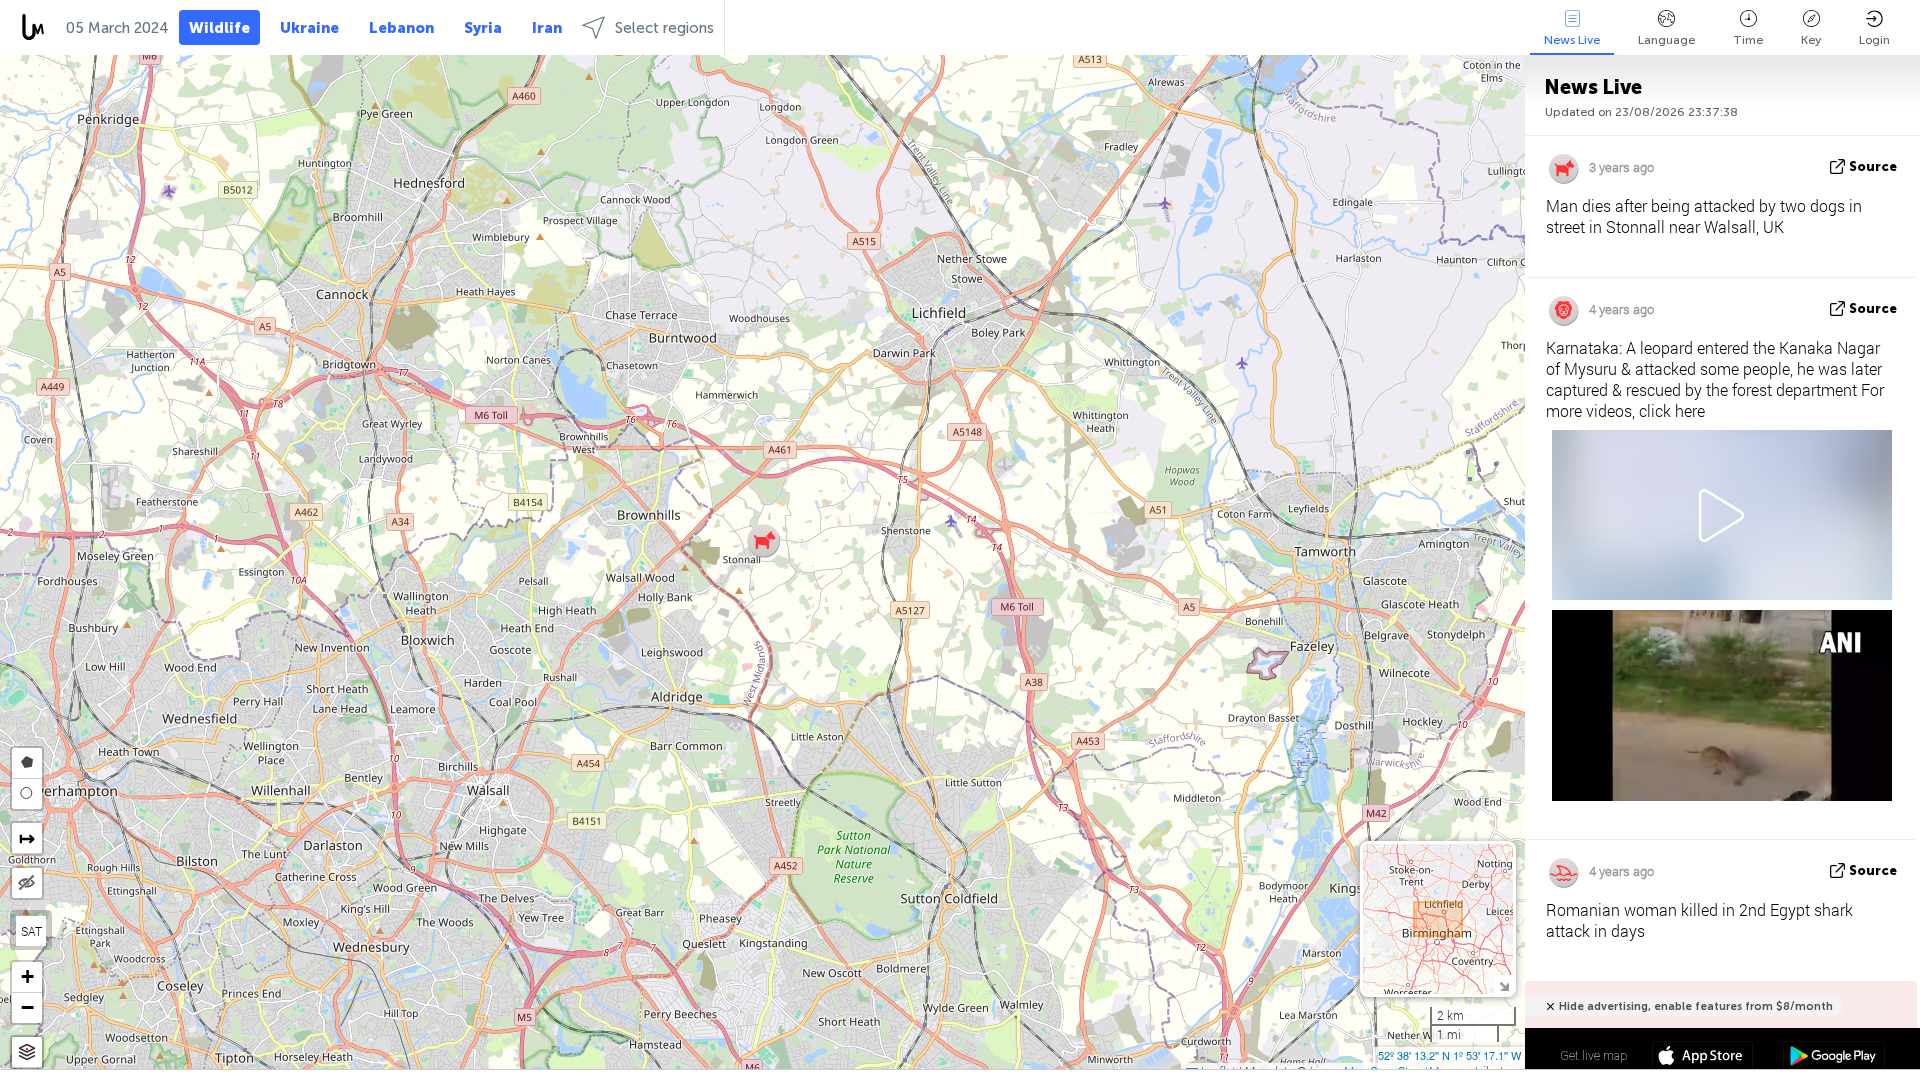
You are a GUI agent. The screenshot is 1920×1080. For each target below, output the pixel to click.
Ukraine (309, 28)
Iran (547, 28)
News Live (1572, 40)
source (1873, 166)
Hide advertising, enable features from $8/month (1696, 1006)
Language (1666, 40)
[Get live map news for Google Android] (1833, 1058)
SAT (31, 931)
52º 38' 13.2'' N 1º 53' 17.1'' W (1449, 1055)
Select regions (664, 28)
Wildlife (219, 28)
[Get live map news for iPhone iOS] (1702, 1058)
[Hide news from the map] (27, 883)
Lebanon (401, 28)
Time (1748, 40)
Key (1811, 40)
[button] (763, 540)
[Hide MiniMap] (1503, 984)
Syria (483, 28)
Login (1874, 40)
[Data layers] (27, 1052)
